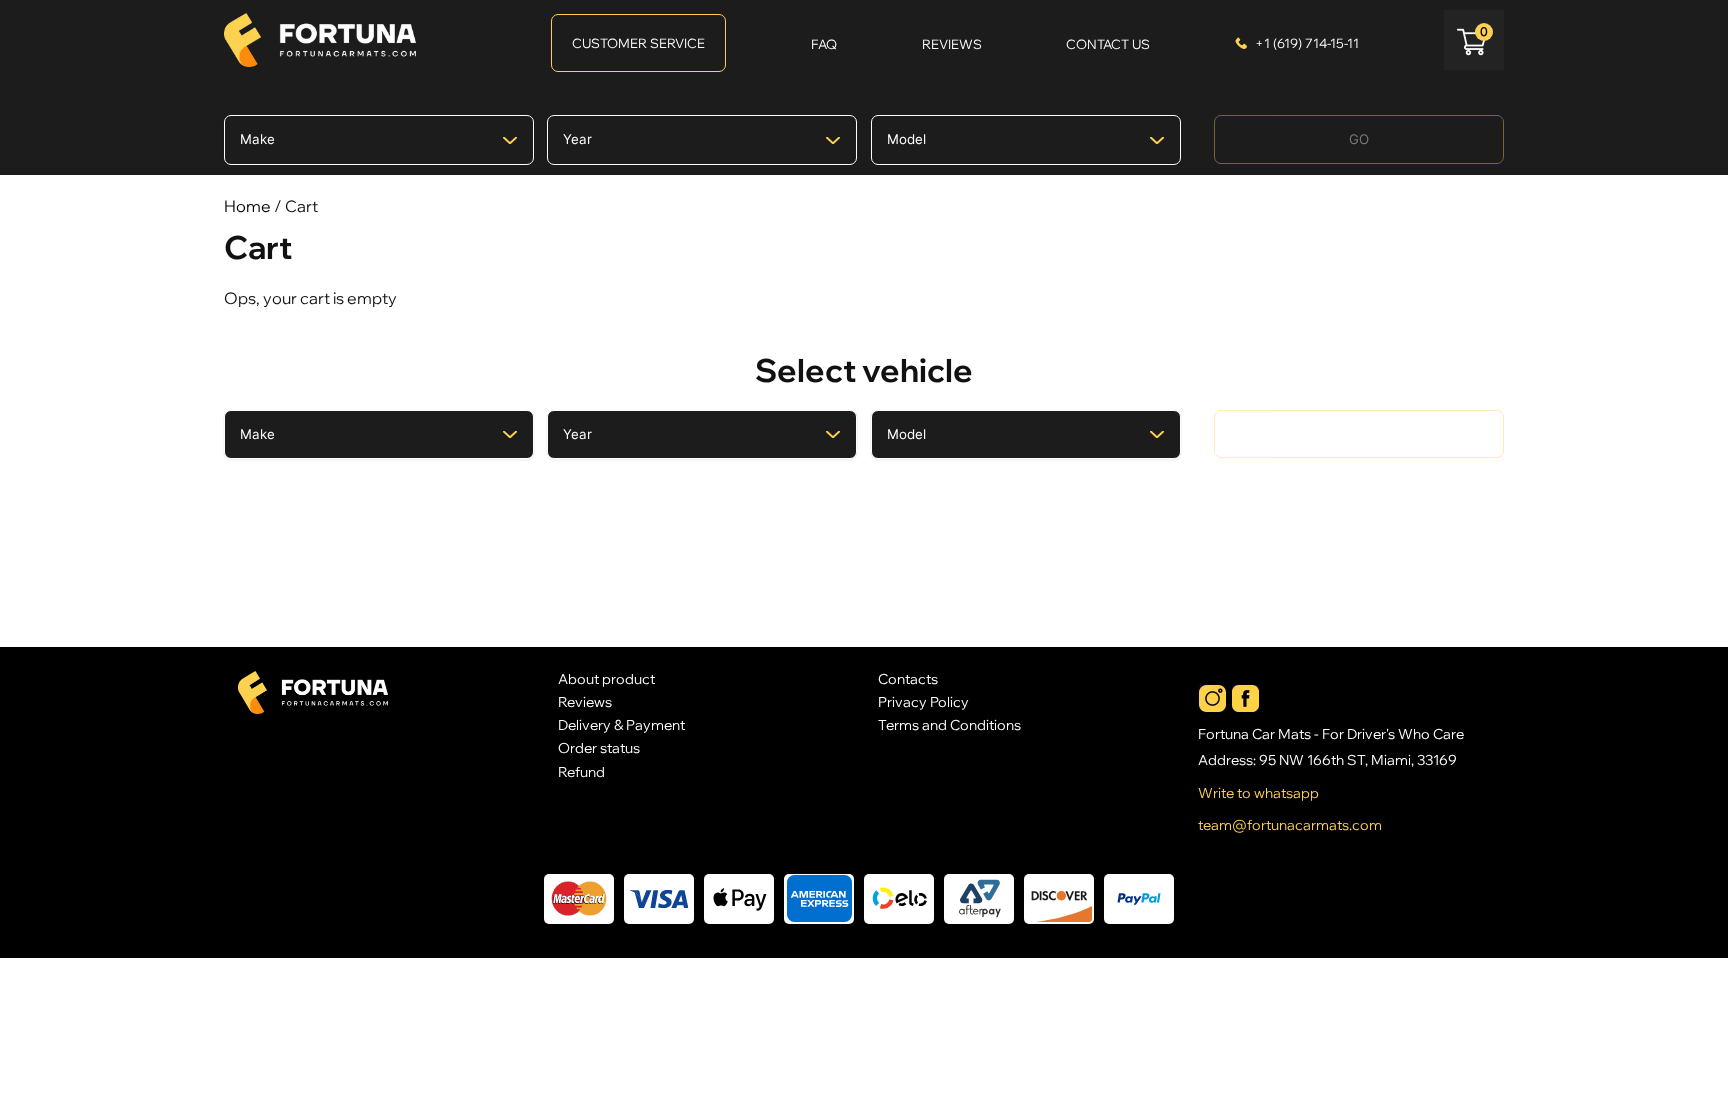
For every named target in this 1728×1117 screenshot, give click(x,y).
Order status (599, 747)
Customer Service (638, 43)
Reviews (585, 701)
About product (606, 678)
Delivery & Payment (621, 724)
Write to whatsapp (1258, 793)
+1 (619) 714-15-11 (1307, 43)
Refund (581, 771)
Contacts (908, 678)
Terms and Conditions (949, 724)
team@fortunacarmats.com (1290, 825)
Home (247, 206)
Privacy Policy (923, 701)
